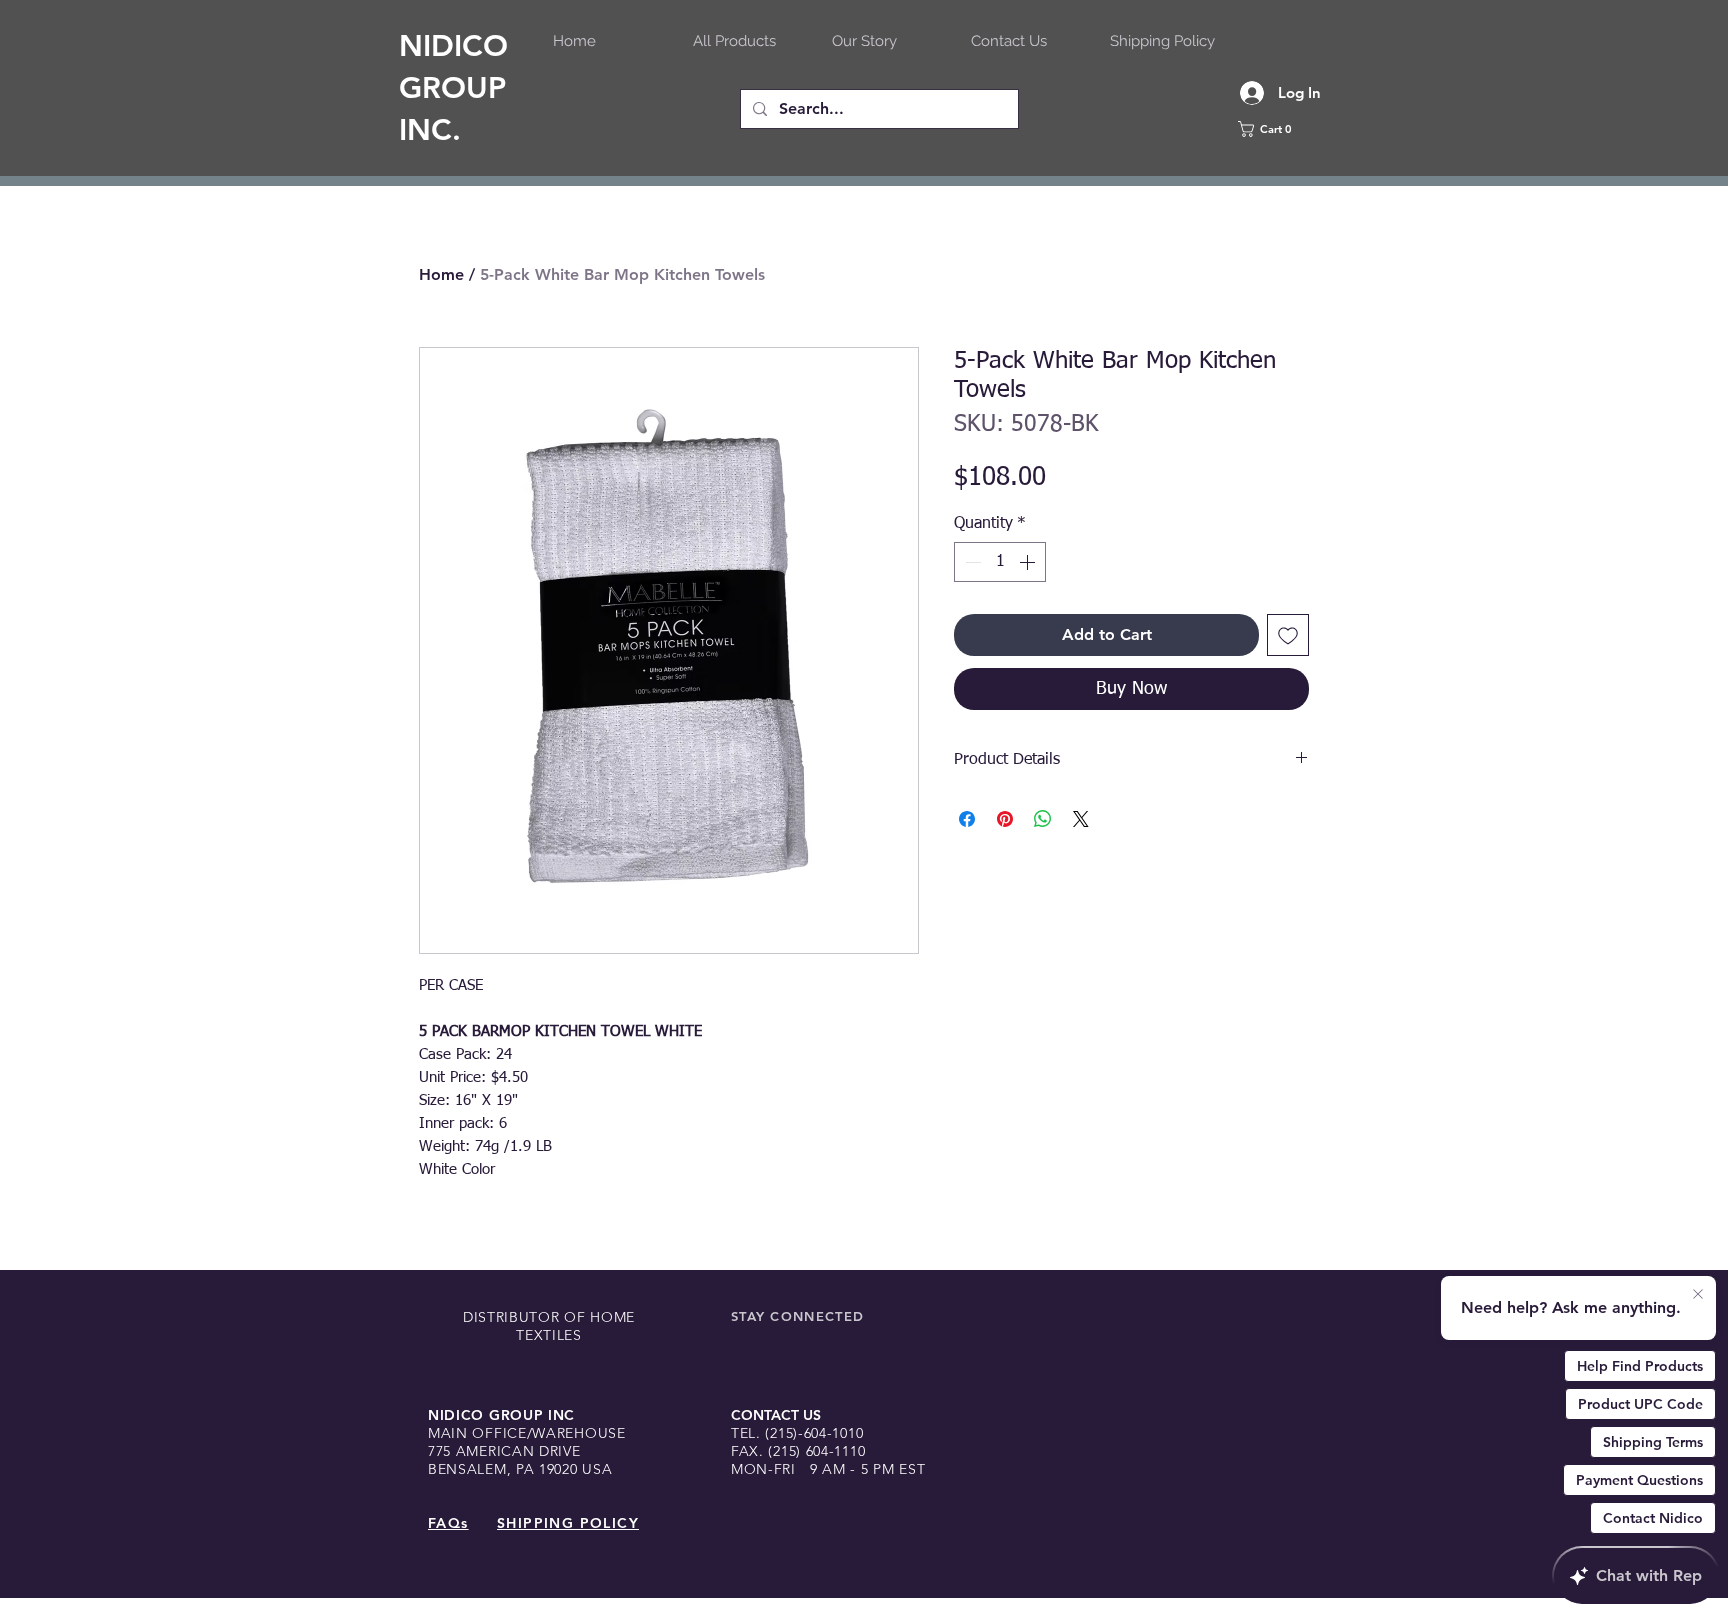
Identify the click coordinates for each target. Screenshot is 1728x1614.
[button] (1289, 129)
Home (441, 274)
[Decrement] (971, 562)
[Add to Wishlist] (1288, 635)
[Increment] (1029, 562)
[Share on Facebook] (967, 819)
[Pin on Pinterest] (1005, 819)
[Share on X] (1081, 819)
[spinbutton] (1000, 562)
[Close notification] (1698, 1295)
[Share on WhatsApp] (1043, 819)
